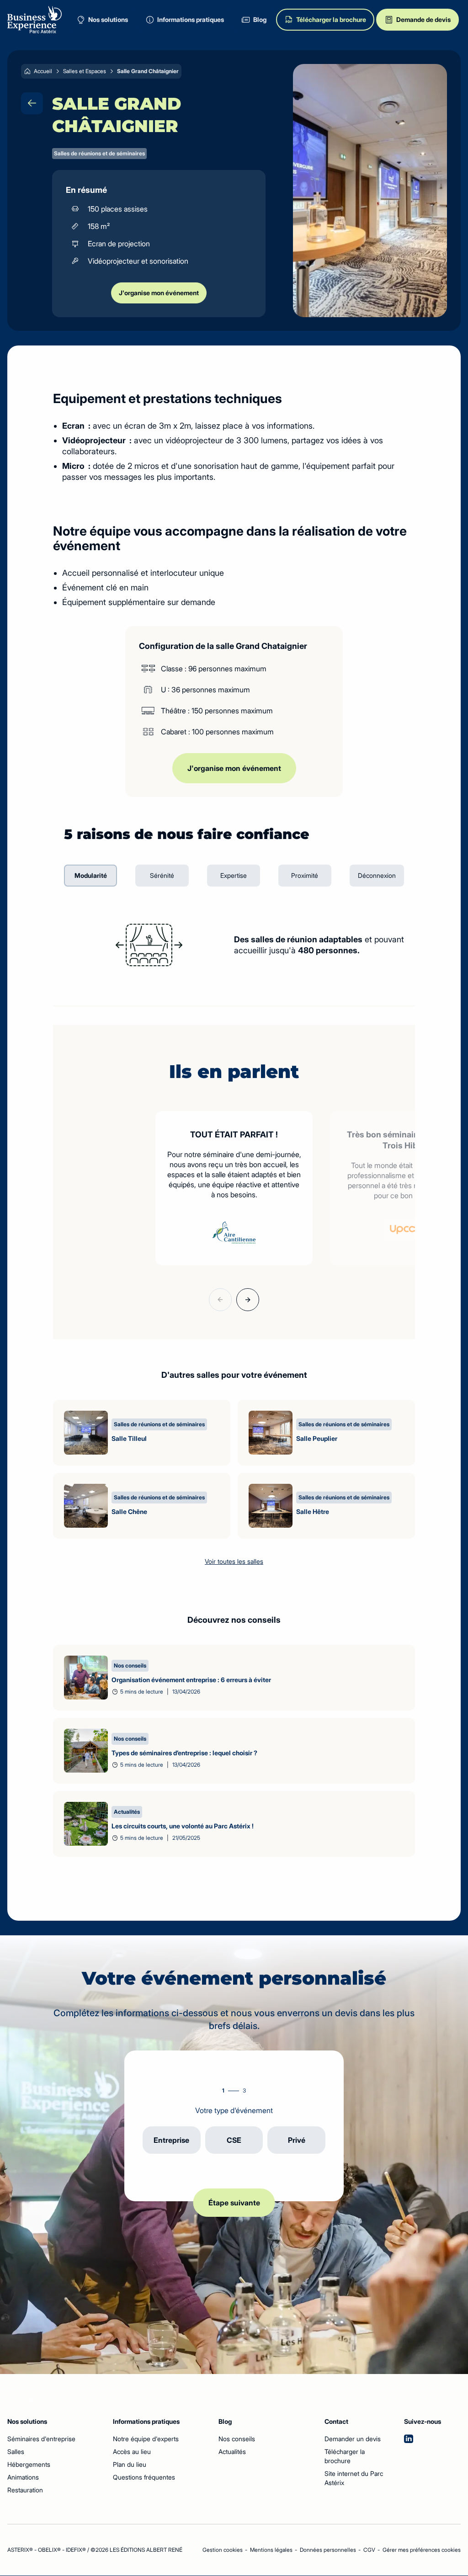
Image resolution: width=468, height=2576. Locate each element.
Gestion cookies (223, 2550)
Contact (329, 2421)
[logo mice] (35, 20)
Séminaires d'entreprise (41, 2439)
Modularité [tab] (91, 875)
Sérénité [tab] (162, 875)
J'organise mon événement (159, 293)
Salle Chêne (129, 1511)
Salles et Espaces (85, 71)
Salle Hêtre (313, 1511)
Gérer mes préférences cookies (422, 2550)
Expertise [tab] (234, 875)
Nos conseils (237, 2439)
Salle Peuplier (317, 1438)
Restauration (25, 2490)
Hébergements (29, 2464)
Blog (225, 2421)
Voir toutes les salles (234, 1561)
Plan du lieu (130, 2464)
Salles (16, 2451)
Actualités (232, 2451)
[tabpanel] (234, 945)
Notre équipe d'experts (146, 2439)
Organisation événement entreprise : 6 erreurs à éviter (191, 1680)
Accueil (43, 71)
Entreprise (171, 2140)
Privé (297, 2140)
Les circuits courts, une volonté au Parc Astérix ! (183, 1826)
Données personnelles (328, 2550)
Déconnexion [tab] (377, 875)
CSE (234, 2140)
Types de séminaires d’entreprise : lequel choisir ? (184, 1753)
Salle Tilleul (129, 1438)
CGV (369, 2550)
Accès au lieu (132, 2451)
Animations (23, 2477)
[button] (220, 1300)
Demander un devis (353, 2439)
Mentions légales (271, 2550)
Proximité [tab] (305, 875)
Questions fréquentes (144, 2477)
